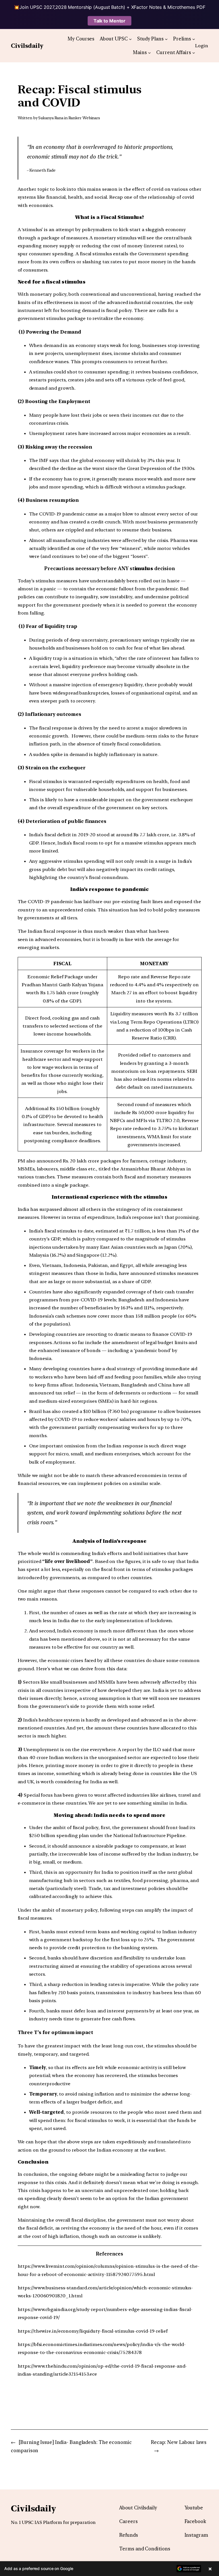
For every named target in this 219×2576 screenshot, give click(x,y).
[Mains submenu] (149, 52)
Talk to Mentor (110, 21)
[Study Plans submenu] (166, 39)
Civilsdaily (27, 46)
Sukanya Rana (51, 118)
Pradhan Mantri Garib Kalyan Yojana (62, 985)
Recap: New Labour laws (179, 2442)
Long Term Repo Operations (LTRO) (158, 1022)
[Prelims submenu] (194, 39)
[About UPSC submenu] (130, 39)
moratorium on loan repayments (148, 1071)
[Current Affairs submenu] (194, 52)
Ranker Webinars (84, 118)
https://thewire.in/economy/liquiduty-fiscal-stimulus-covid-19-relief (93, 2331)
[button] (109, 2569)
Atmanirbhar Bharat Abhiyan (153, 1169)
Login (202, 46)
